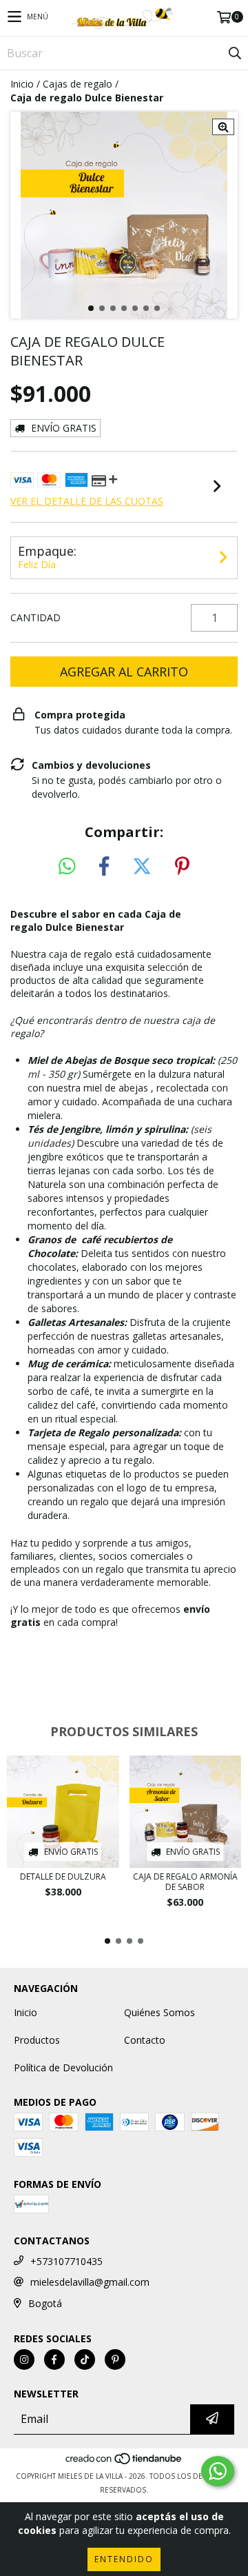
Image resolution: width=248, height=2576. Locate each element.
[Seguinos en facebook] (54, 2359)
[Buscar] (234, 53)
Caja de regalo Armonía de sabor (185, 1882)
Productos (37, 2040)
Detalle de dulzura (63, 1876)
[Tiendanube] (124, 2462)
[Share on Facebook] (104, 867)
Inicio (22, 84)
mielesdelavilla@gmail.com (90, 2282)
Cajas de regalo (77, 84)
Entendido (124, 2559)
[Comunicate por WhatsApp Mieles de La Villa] (218, 2471)
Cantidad (35, 617)
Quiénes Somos (159, 2012)
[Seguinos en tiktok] (85, 2359)
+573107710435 (66, 2261)
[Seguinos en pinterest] (115, 2359)
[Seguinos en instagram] (24, 2359)
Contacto (145, 2040)
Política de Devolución (63, 2067)
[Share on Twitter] (142, 867)
